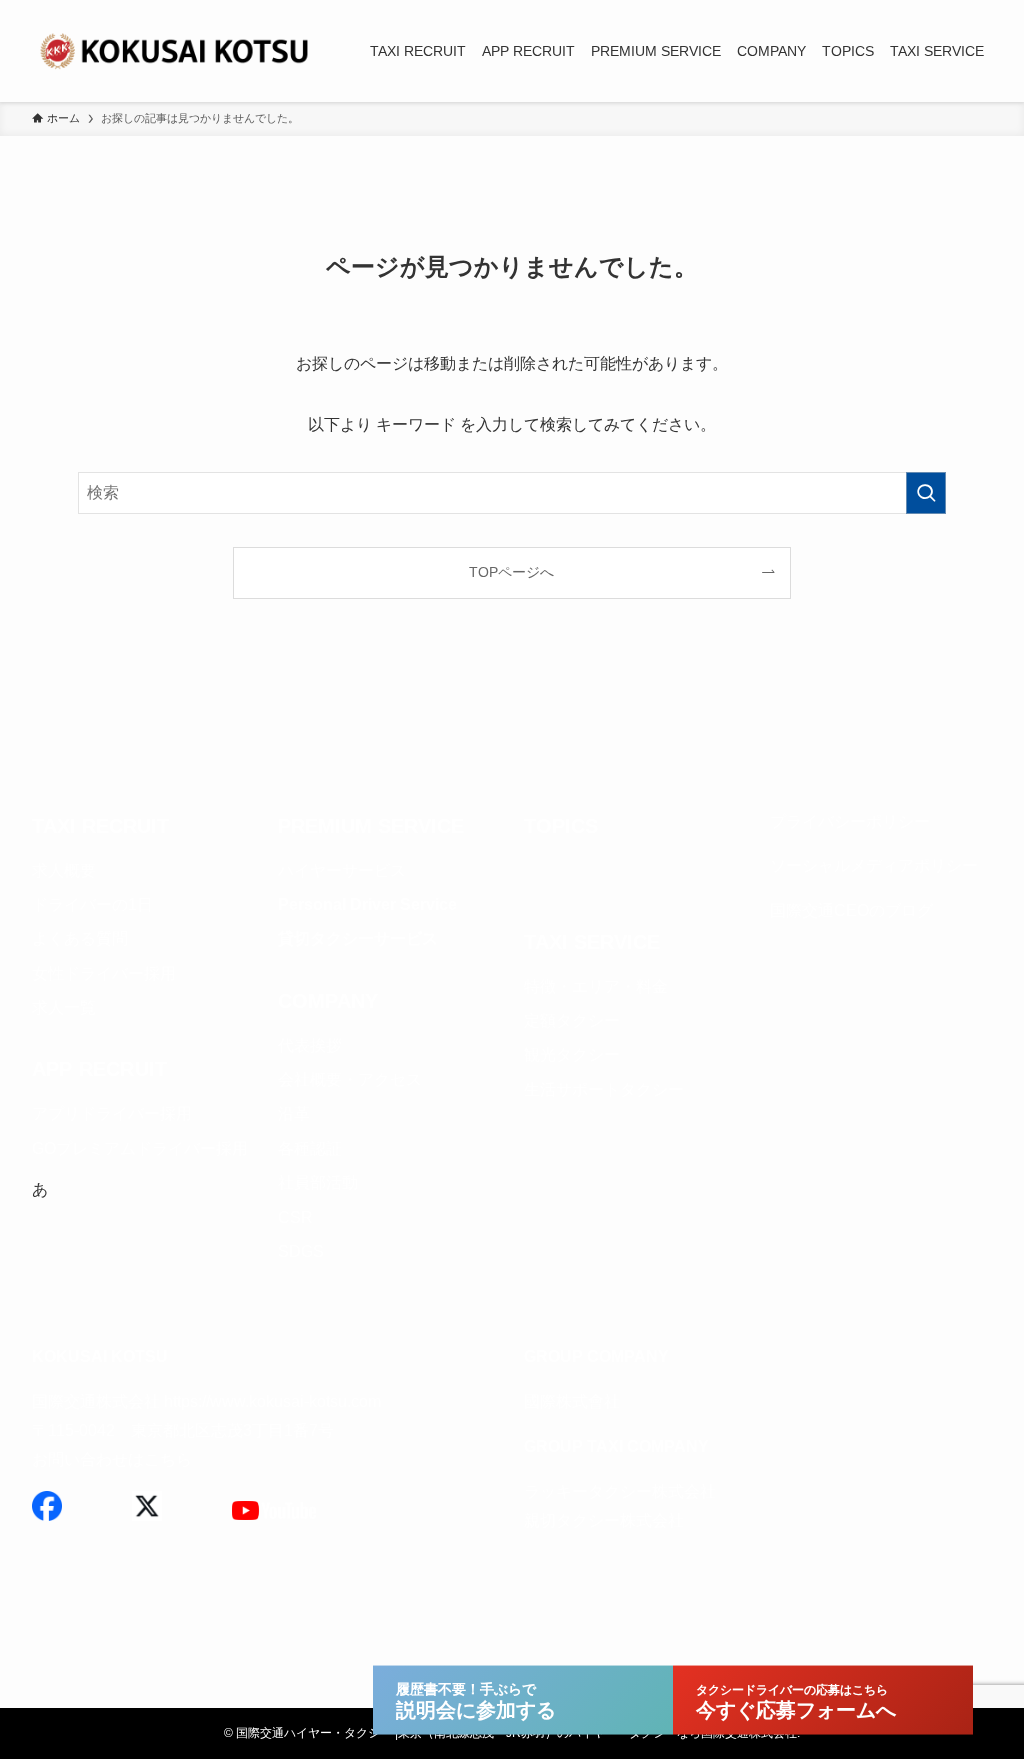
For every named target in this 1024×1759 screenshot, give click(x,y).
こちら (168, 1459)
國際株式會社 (572, 1401)
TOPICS (561, 826)
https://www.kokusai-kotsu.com (272, 1401)
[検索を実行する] (926, 493)
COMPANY (328, 1001)
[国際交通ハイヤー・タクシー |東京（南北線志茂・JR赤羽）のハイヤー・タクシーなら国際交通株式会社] (177, 51)
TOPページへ (511, 572)
